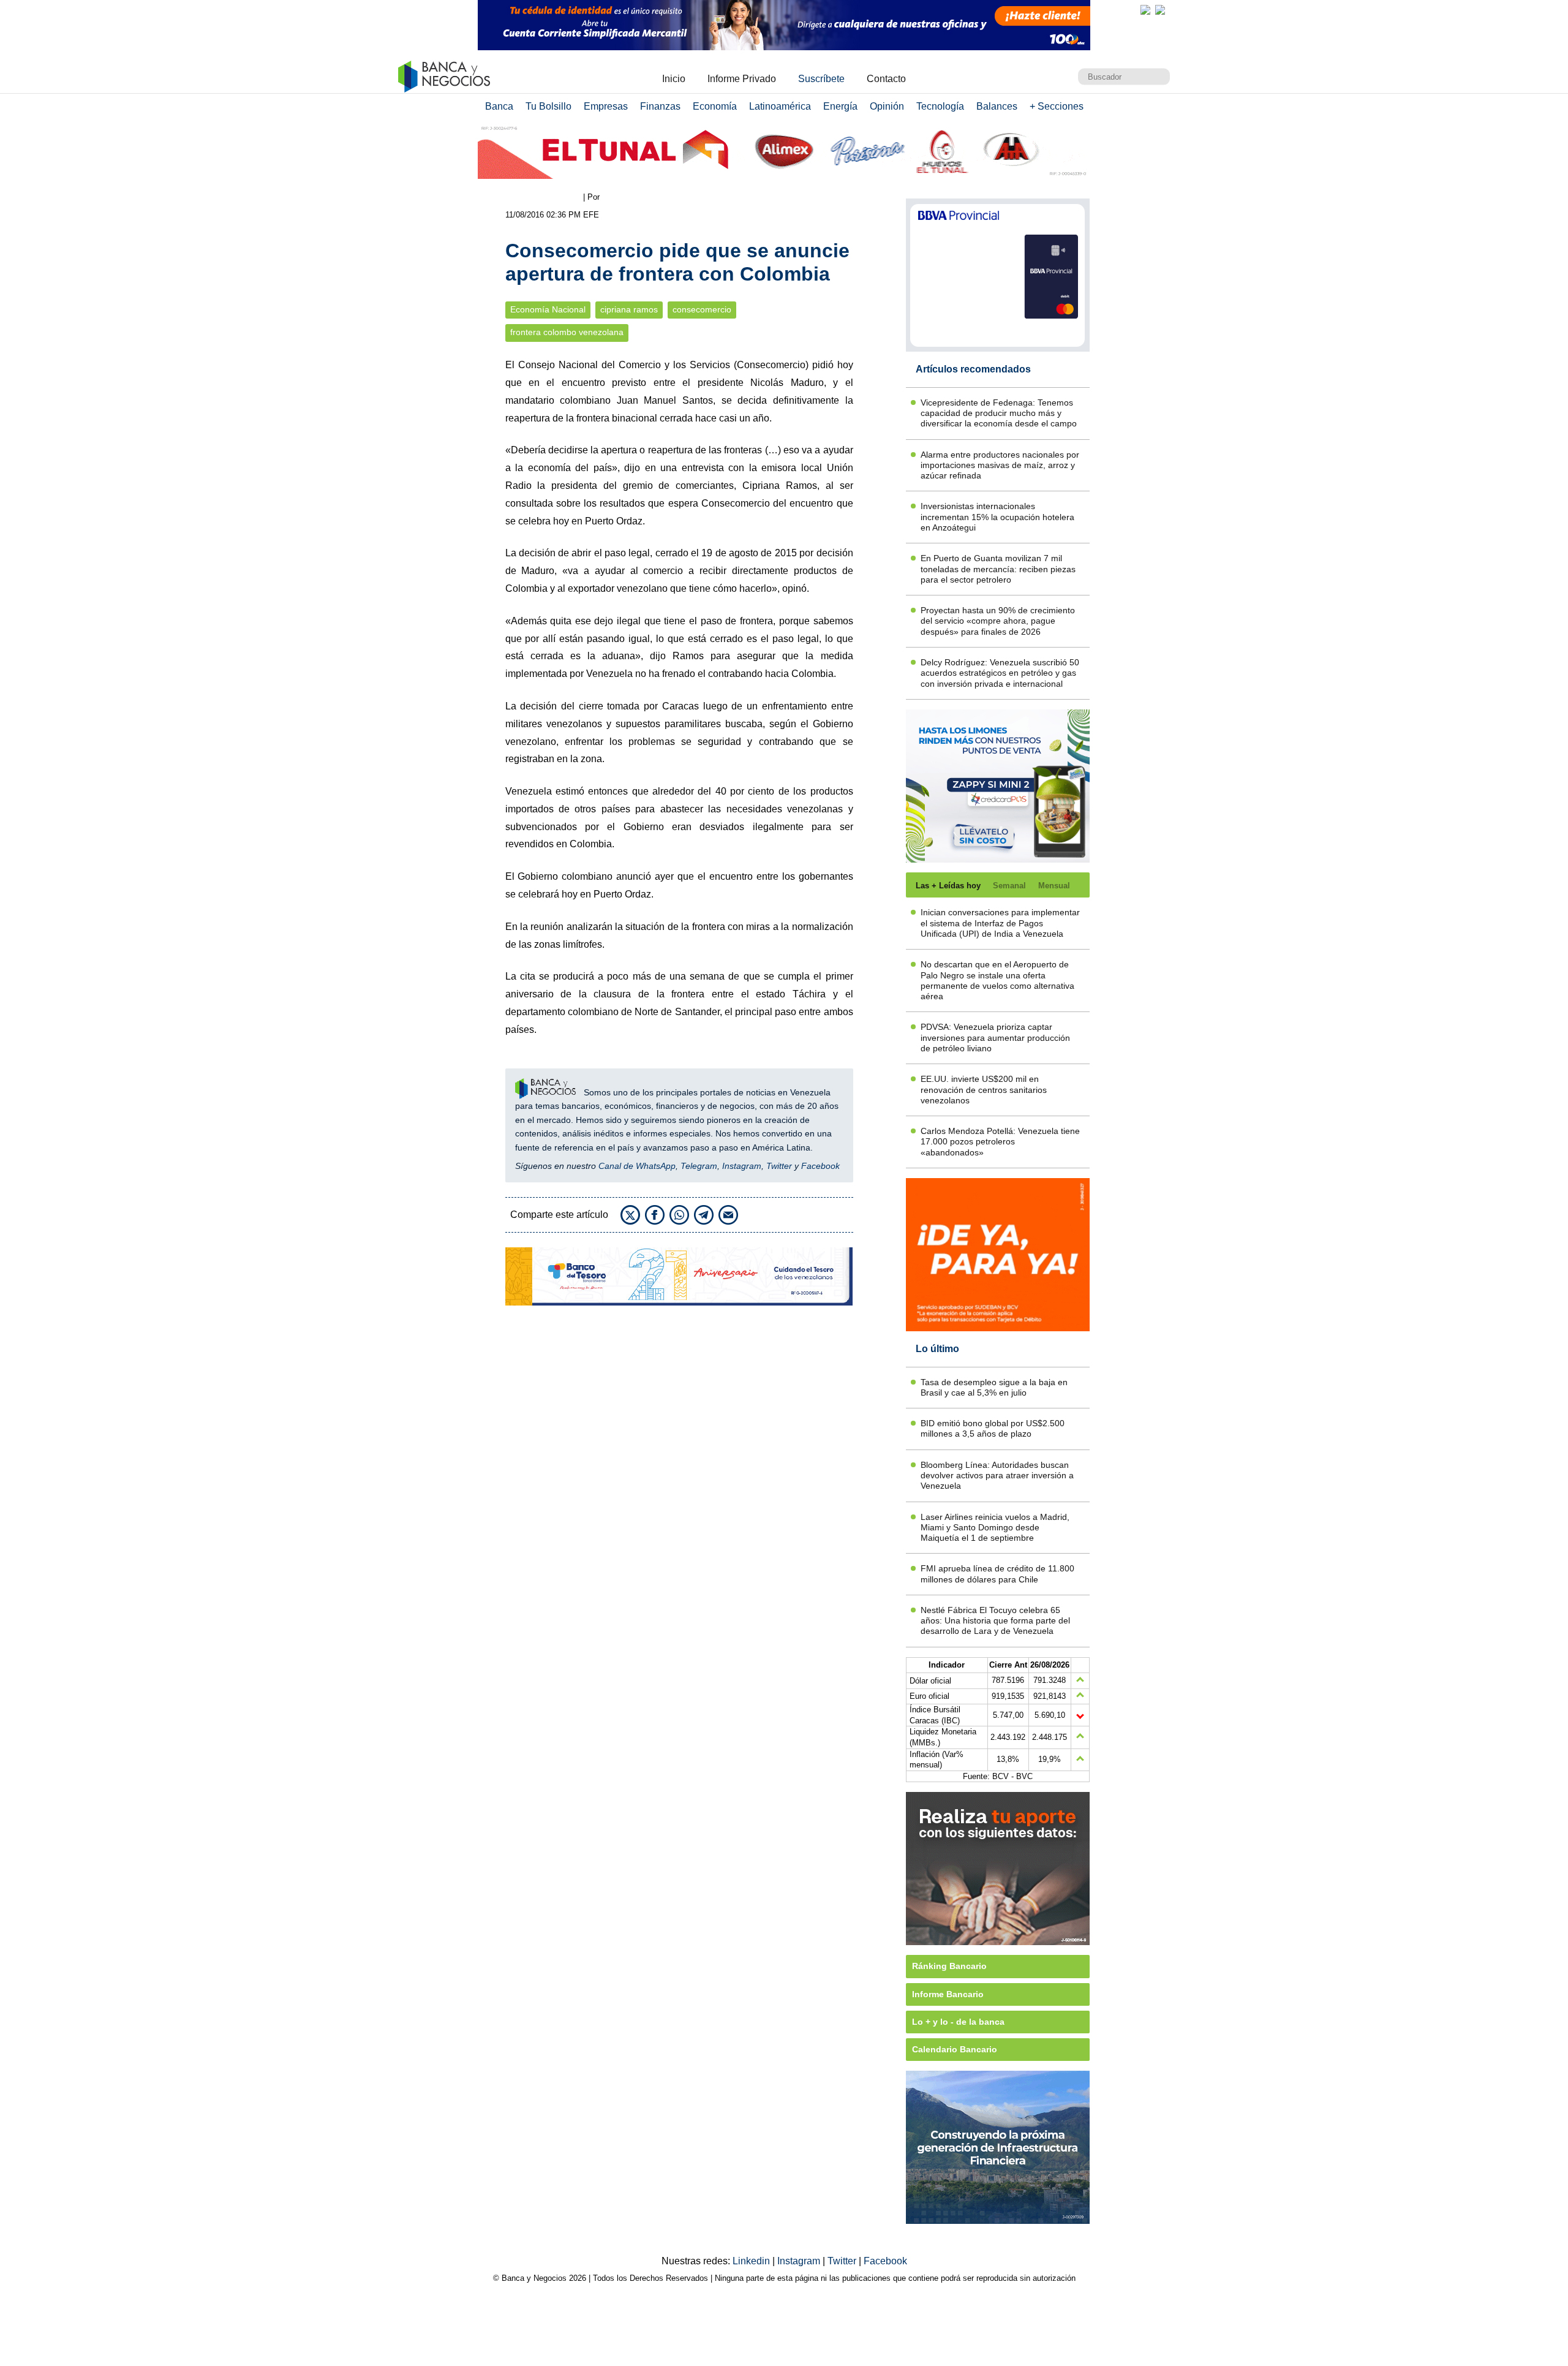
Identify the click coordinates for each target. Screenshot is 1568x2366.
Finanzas (660, 106)
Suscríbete (821, 79)
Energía (840, 106)
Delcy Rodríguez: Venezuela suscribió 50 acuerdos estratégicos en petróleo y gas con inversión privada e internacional (1000, 673)
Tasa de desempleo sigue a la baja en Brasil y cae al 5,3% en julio (994, 1387)
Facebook (820, 1166)
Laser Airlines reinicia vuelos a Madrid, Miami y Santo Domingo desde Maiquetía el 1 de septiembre (995, 1528)
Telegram (699, 1166)
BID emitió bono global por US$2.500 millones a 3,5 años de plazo (993, 1428)
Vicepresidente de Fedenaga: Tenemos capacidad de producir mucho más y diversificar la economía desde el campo (999, 413)
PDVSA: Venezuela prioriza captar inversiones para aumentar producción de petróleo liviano (995, 1037)
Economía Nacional (548, 310)
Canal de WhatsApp (637, 1166)
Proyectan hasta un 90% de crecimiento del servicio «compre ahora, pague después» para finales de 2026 (998, 621)
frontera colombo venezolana (567, 332)
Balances (997, 106)
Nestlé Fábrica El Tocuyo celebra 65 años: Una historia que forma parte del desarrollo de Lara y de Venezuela (995, 1621)
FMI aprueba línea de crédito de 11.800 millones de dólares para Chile (997, 1574)
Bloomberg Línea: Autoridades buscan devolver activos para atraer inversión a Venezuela (997, 1476)
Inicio (674, 79)
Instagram (742, 1166)
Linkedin (752, 2261)
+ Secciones (1057, 106)
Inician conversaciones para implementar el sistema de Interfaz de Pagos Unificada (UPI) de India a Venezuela (1000, 923)
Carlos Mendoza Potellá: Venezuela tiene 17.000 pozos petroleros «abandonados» (1000, 1142)
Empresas (606, 106)
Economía (715, 106)
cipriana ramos (629, 310)
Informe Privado (742, 79)
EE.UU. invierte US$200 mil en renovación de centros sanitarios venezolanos (984, 1090)
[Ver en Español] (1160, 10)
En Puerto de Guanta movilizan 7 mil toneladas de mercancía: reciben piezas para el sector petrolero (998, 569)
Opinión (887, 106)
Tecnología (940, 106)
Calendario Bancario (955, 2049)
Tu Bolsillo (548, 106)
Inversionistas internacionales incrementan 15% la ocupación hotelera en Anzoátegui (997, 517)
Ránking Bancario (949, 1966)
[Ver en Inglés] (1145, 10)
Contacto (886, 79)
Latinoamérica (780, 106)
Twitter (779, 1166)
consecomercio (702, 310)
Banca (499, 106)
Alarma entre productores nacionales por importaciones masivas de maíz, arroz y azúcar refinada (1000, 465)
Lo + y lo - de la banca (958, 2022)
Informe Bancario (948, 1994)
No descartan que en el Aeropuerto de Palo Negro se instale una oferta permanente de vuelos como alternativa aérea (997, 980)
